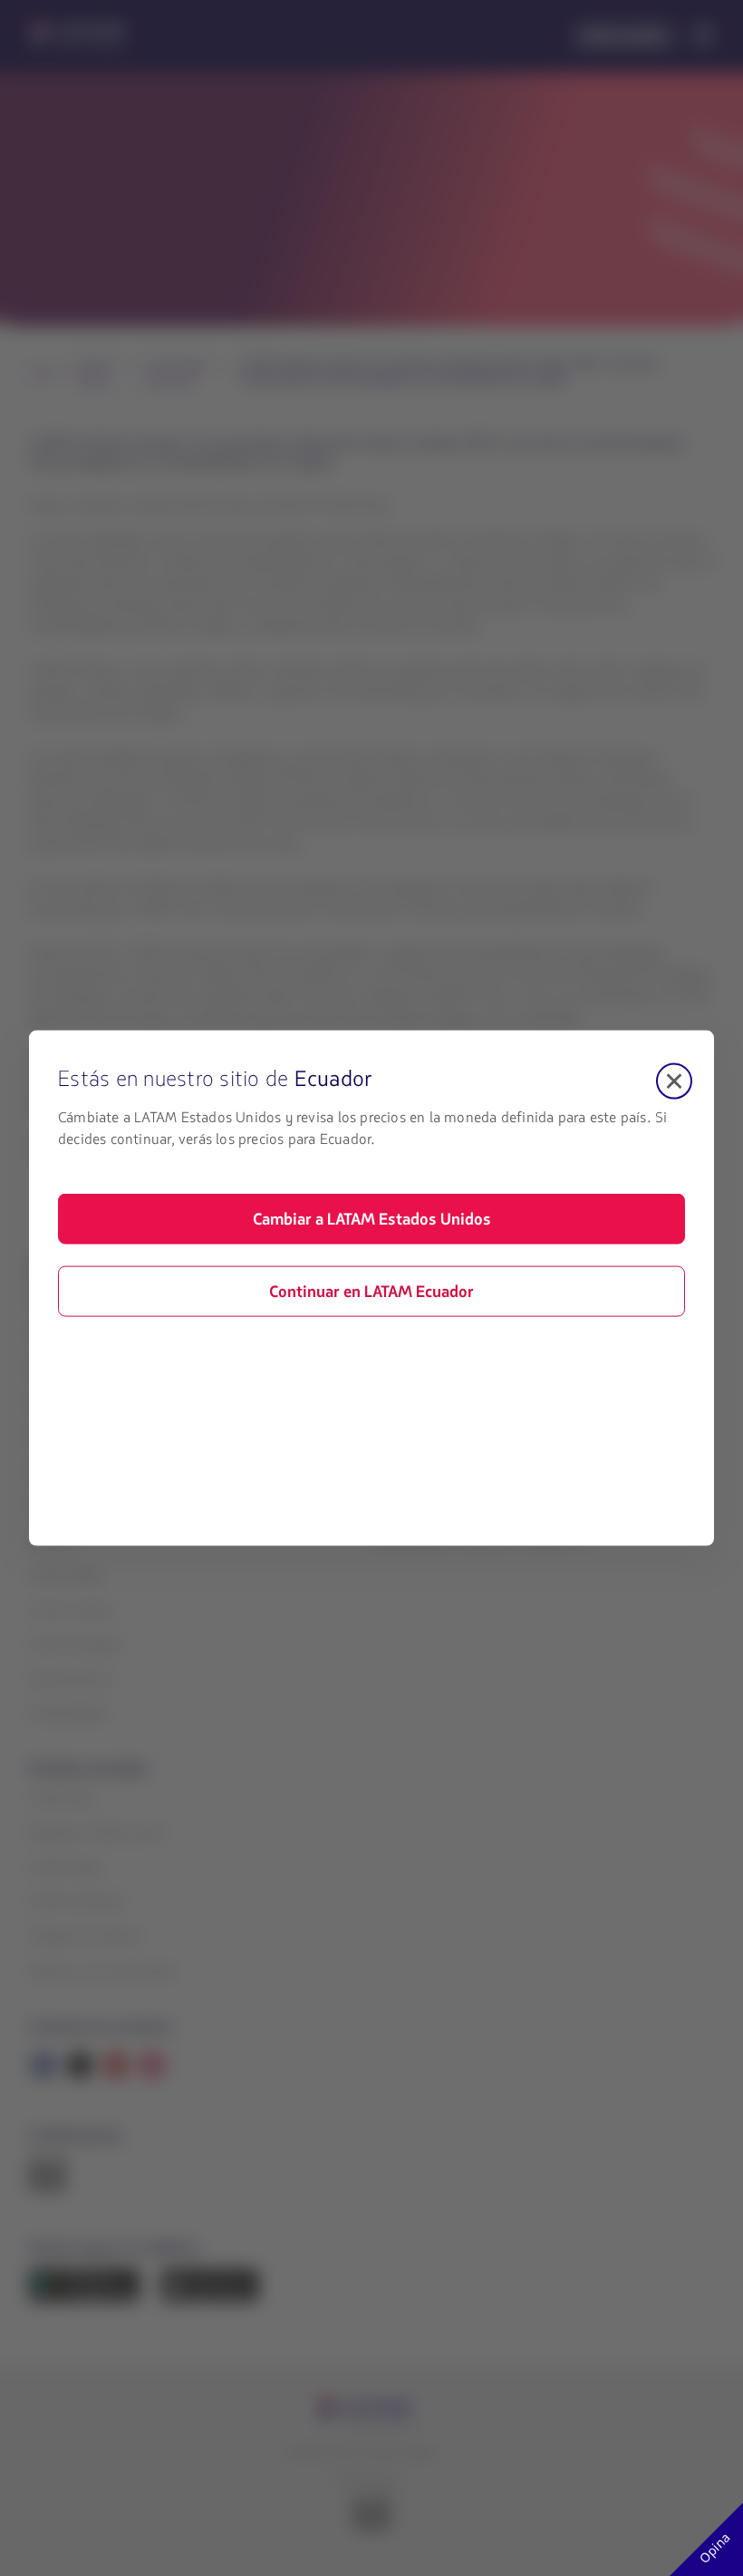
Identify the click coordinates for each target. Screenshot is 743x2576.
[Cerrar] (674, 1081)
